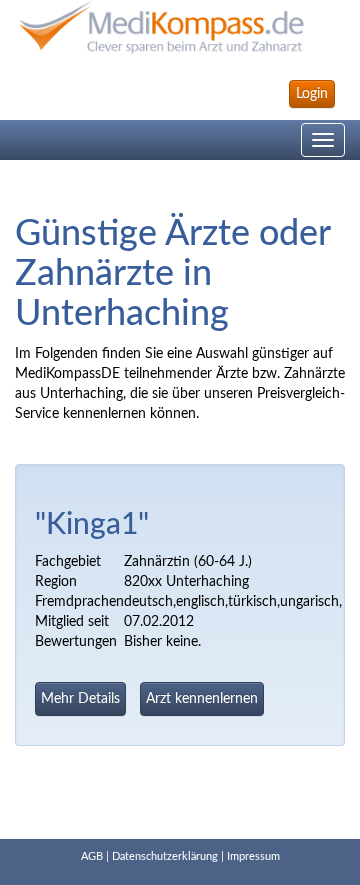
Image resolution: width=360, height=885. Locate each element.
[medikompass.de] (180, 27)
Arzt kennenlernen (202, 699)
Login (312, 94)
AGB (92, 856)
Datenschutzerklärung (165, 856)
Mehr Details (80, 699)
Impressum (253, 856)
